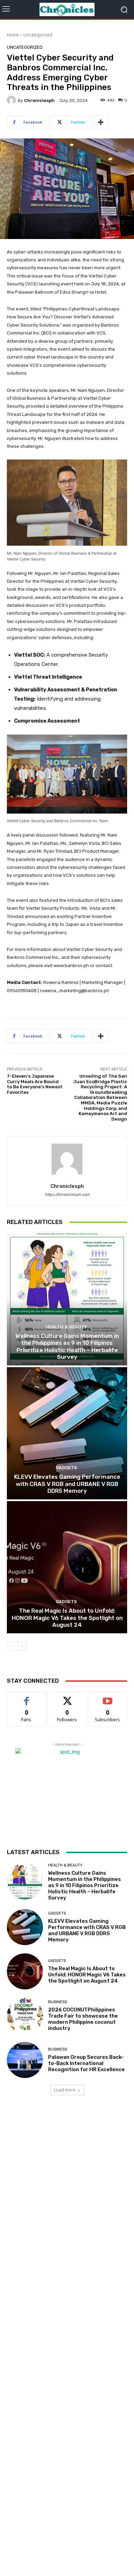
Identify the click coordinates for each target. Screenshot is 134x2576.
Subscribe (108, 1697)
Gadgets (66, 1468)
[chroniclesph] (12, 100)
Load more (65, 2090)
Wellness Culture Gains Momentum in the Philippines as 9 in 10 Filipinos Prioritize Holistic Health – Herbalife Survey (67, 1346)
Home (13, 35)
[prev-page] (11, 1646)
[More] (101, 122)
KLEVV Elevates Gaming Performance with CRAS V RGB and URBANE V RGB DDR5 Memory (67, 1484)
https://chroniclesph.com (67, 1195)
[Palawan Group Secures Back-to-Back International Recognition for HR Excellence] (25, 2060)
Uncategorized (38, 35)
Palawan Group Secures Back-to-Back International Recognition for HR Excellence (86, 2063)
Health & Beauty (66, 1327)
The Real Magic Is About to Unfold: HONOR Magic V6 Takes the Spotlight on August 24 (67, 1618)
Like (27, 1697)
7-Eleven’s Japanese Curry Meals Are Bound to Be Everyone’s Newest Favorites (35, 1084)
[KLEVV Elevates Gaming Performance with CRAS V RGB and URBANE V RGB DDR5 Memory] (67, 1433)
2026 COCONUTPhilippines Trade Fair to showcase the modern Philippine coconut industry (83, 2019)
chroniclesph (39, 100)
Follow (67, 1697)
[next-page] (22, 1646)
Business (58, 2002)
